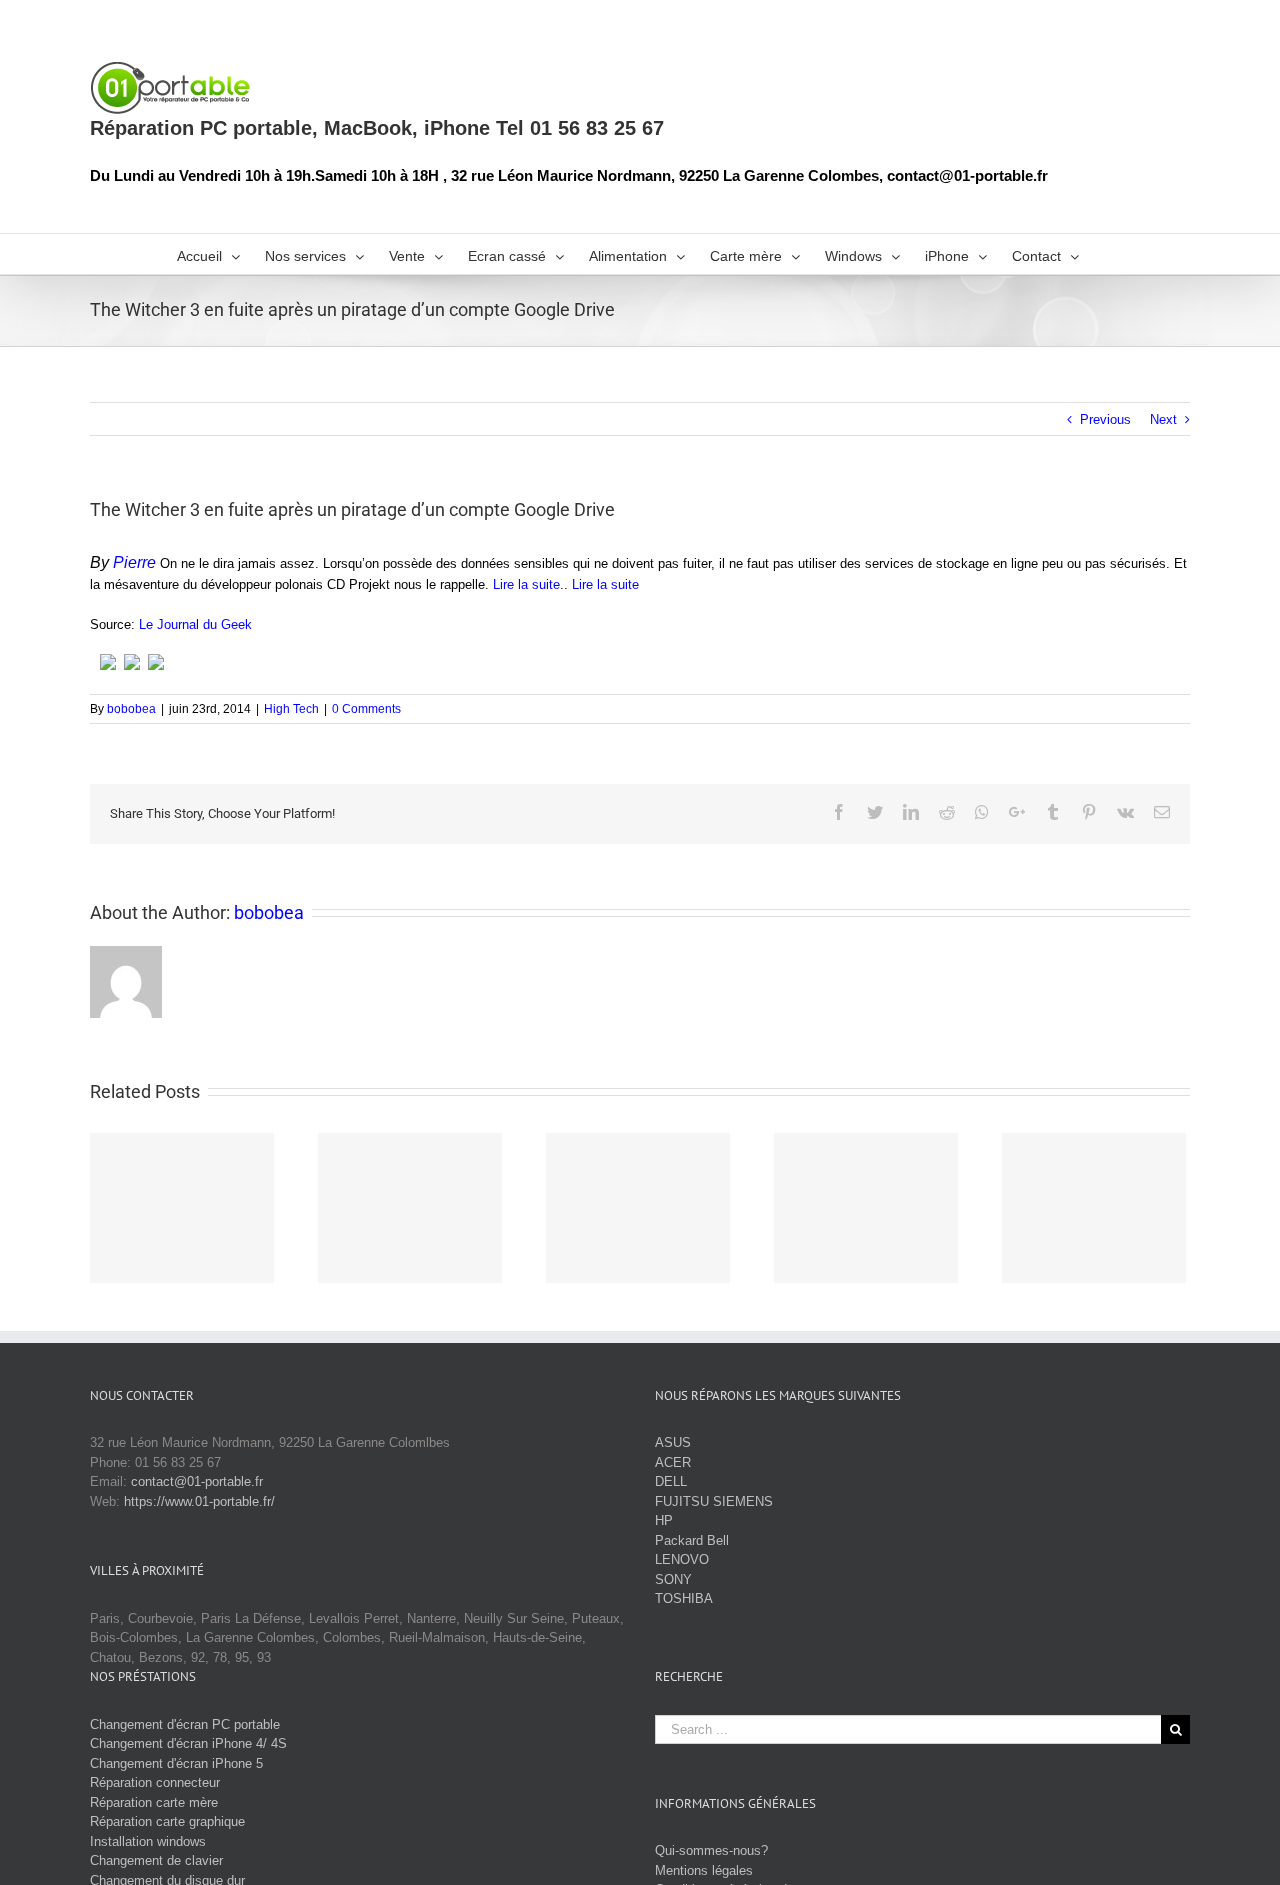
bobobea (131, 709)
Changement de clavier (156, 1860)
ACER (673, 1462)
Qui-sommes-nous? (711, 1850)
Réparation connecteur (155, 1782)
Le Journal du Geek (195, 624)
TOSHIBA (684, 1598)
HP (664, 1520)
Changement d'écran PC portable (185, 1724)
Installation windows (148, 1841)
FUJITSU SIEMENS (714, 1501)
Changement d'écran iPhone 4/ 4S (188, 1743)
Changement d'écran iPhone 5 (176, 1763)
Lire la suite (526, 584)
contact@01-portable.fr (197, 1481)
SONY (673, 1579)
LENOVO (682, 1559)
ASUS (673, 1442)
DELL (671, 1481)
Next (1163, 419)
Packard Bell (692, 1540)
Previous (1105, 419)
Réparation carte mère (154, 1802)
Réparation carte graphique (167, 1821)
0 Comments (366, 709)
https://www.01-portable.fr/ (199, 1501)
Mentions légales (704, 1870)
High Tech (291, 709)
